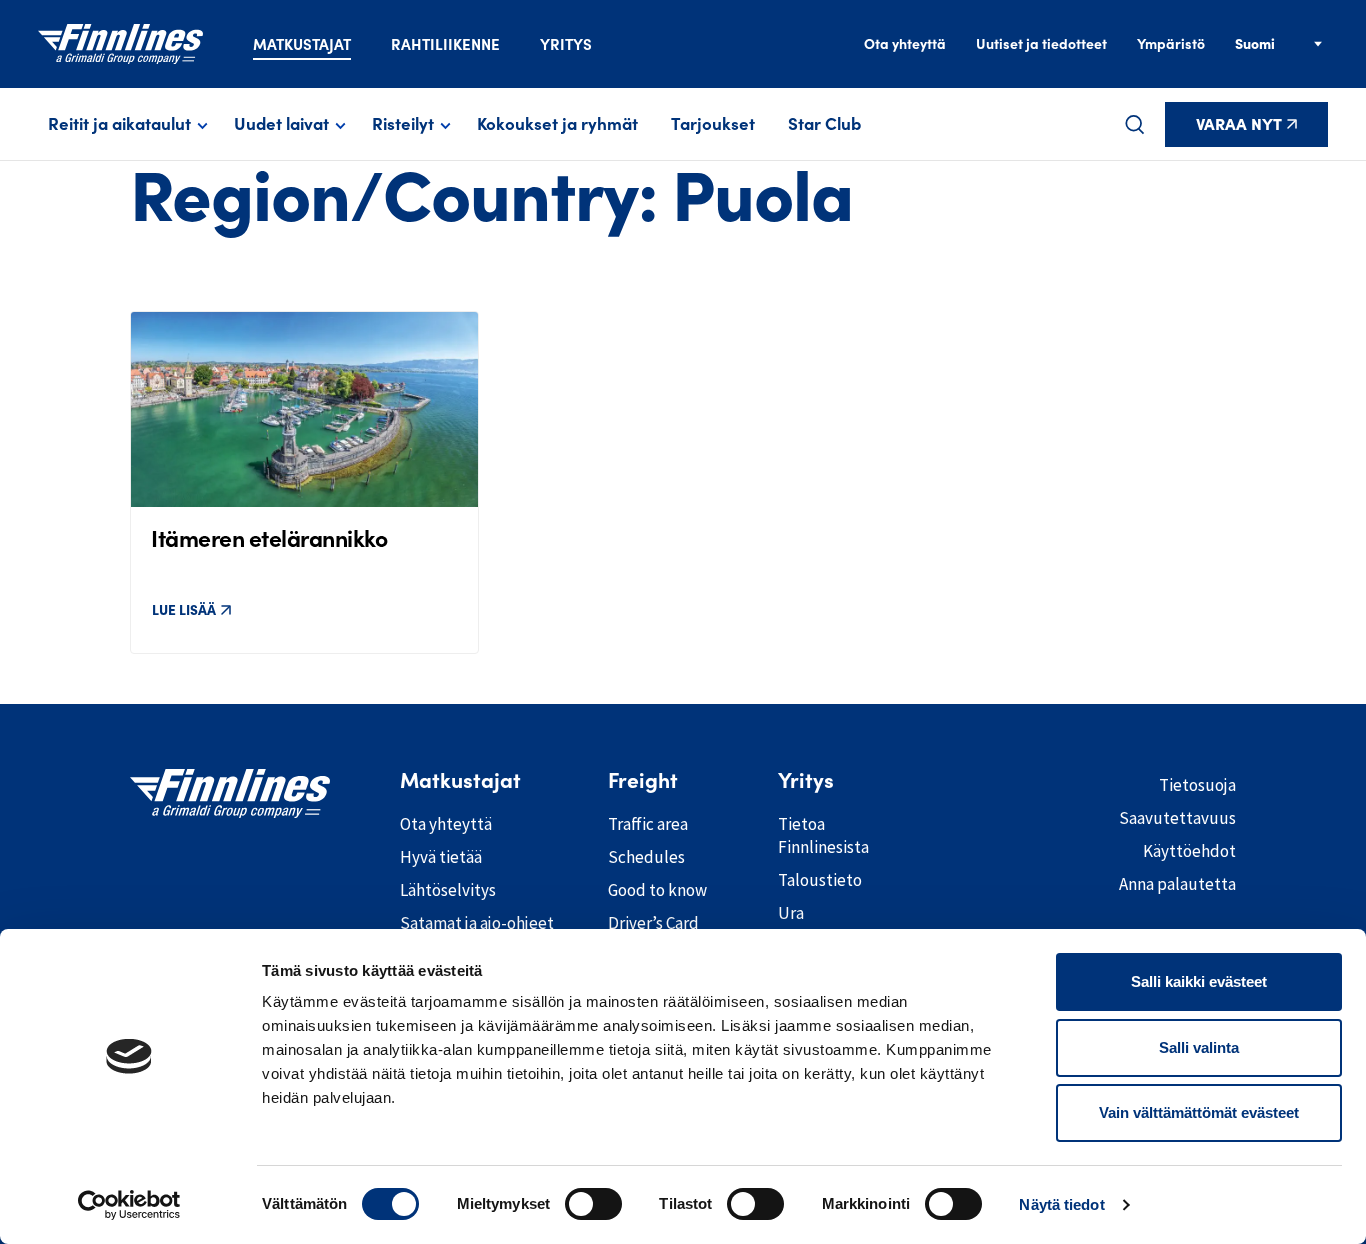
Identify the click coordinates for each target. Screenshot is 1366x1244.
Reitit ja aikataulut (119, 124)
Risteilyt (403, 124)
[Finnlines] (120, 44)
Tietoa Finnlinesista (823, 835)
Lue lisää (184, 610)
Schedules (646, 857)
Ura (791, 913)
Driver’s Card (653, 923)
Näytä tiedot (1061, 1204)
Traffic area (648, 824)
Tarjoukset (713, 124)
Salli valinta (1199, 1047)
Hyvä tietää (441, 857)
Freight (643, 781)
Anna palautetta (1177, 884)
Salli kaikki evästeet (1199, 981)
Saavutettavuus (1177, 818)
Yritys (566, 44)
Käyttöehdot (1189, 851)
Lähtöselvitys (448, 890)
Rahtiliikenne (445, 44)
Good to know (657, 890)
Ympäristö (1171, 44)
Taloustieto (820, 880)
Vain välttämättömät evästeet (1199, 1112)
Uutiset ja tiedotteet (1041, 44)
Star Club (824, 124)
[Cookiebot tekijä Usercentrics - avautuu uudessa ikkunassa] (129, 1205)
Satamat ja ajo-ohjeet (477, 923)
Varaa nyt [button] (1239, 124)
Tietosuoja (1197, 785)
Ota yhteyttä (905, 44)
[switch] (593, 1204)
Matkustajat (302, 44)
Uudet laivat (281, 124)
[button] (1135, 124)
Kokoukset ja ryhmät (557, 124)
